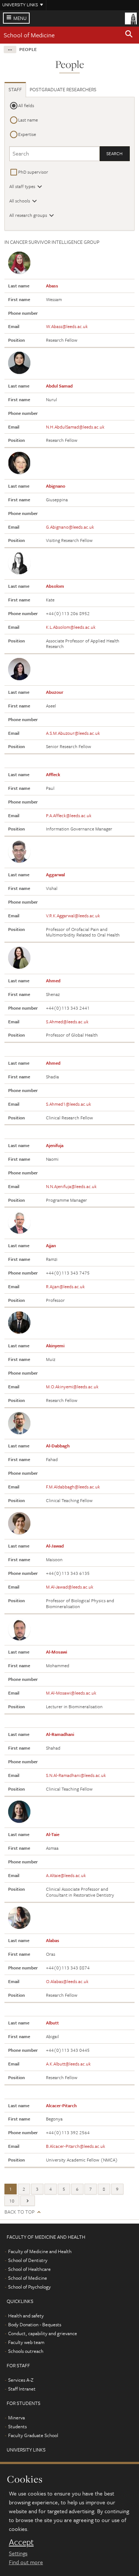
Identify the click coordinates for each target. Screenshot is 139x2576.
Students (17, 2426)
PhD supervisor (33, 172)
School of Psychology (29, 2287)
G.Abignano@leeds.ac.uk (70, 527)
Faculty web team (26, 2342)
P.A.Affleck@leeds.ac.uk (69, 815)
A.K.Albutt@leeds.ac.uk (68, 2064)
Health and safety (26, 2316)
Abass (52, 286)
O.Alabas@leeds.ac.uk (67, 1981)
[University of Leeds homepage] (131, 18)
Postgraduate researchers (63, 89)
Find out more (26, 2562)
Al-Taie (53, 1834)
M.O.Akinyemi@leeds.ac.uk (72, 1386)
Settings (18, 2553)
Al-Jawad (55, 1546)
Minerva (16, 2418)
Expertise (27, 134)
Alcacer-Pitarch (61, 2105)
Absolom (55, 586)
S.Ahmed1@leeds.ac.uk (69, 1104)
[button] (129, 35)
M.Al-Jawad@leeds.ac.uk (70, 1587)
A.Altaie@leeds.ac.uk (66, 1875)
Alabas (53, 1940)
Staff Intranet (22, 2389)
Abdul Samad (59, 386)
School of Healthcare (29, 2269)
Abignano (56, 486)
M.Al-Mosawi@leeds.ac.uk (71, 1693)
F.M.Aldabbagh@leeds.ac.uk (73, 1487)
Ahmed (53, 980)
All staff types (22, 186)
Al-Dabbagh (58, 1446)
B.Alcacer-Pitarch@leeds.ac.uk (76, 2146)
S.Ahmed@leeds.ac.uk (67, 1021)
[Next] (28, 2201)
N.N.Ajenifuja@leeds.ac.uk (71, 1186)
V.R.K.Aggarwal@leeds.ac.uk (73, 915)
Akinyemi (55, 1345)
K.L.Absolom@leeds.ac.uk (71, 627)
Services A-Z (21, 2380)
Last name (28, 120)
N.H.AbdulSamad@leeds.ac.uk (75, 427)
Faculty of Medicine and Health (40, 2251)
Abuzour (55, 692)
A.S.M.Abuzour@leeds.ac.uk (73, 733)
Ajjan (51, 1245)
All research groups (28, 215)
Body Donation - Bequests (35, 2324)
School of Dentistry (28, 2260)
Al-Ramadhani (60, 1734)
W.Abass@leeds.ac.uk (67, 326)
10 (12, 2201)
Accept (21, 2542)
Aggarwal (55, 874)
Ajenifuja (55, 1145)
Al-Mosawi (57, 1652)
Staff (15, 89)
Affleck (53, 774)
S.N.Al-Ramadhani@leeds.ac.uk (76, 1775)
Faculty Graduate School (33, 2435)
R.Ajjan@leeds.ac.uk (65, 1286)
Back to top (19, 2212)
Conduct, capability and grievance (43, 2333)
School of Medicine (29, 35)
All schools (20, 201)
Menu (20, 18)
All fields (26, 105)
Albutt (52, 2023)
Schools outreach (26, 2351)
